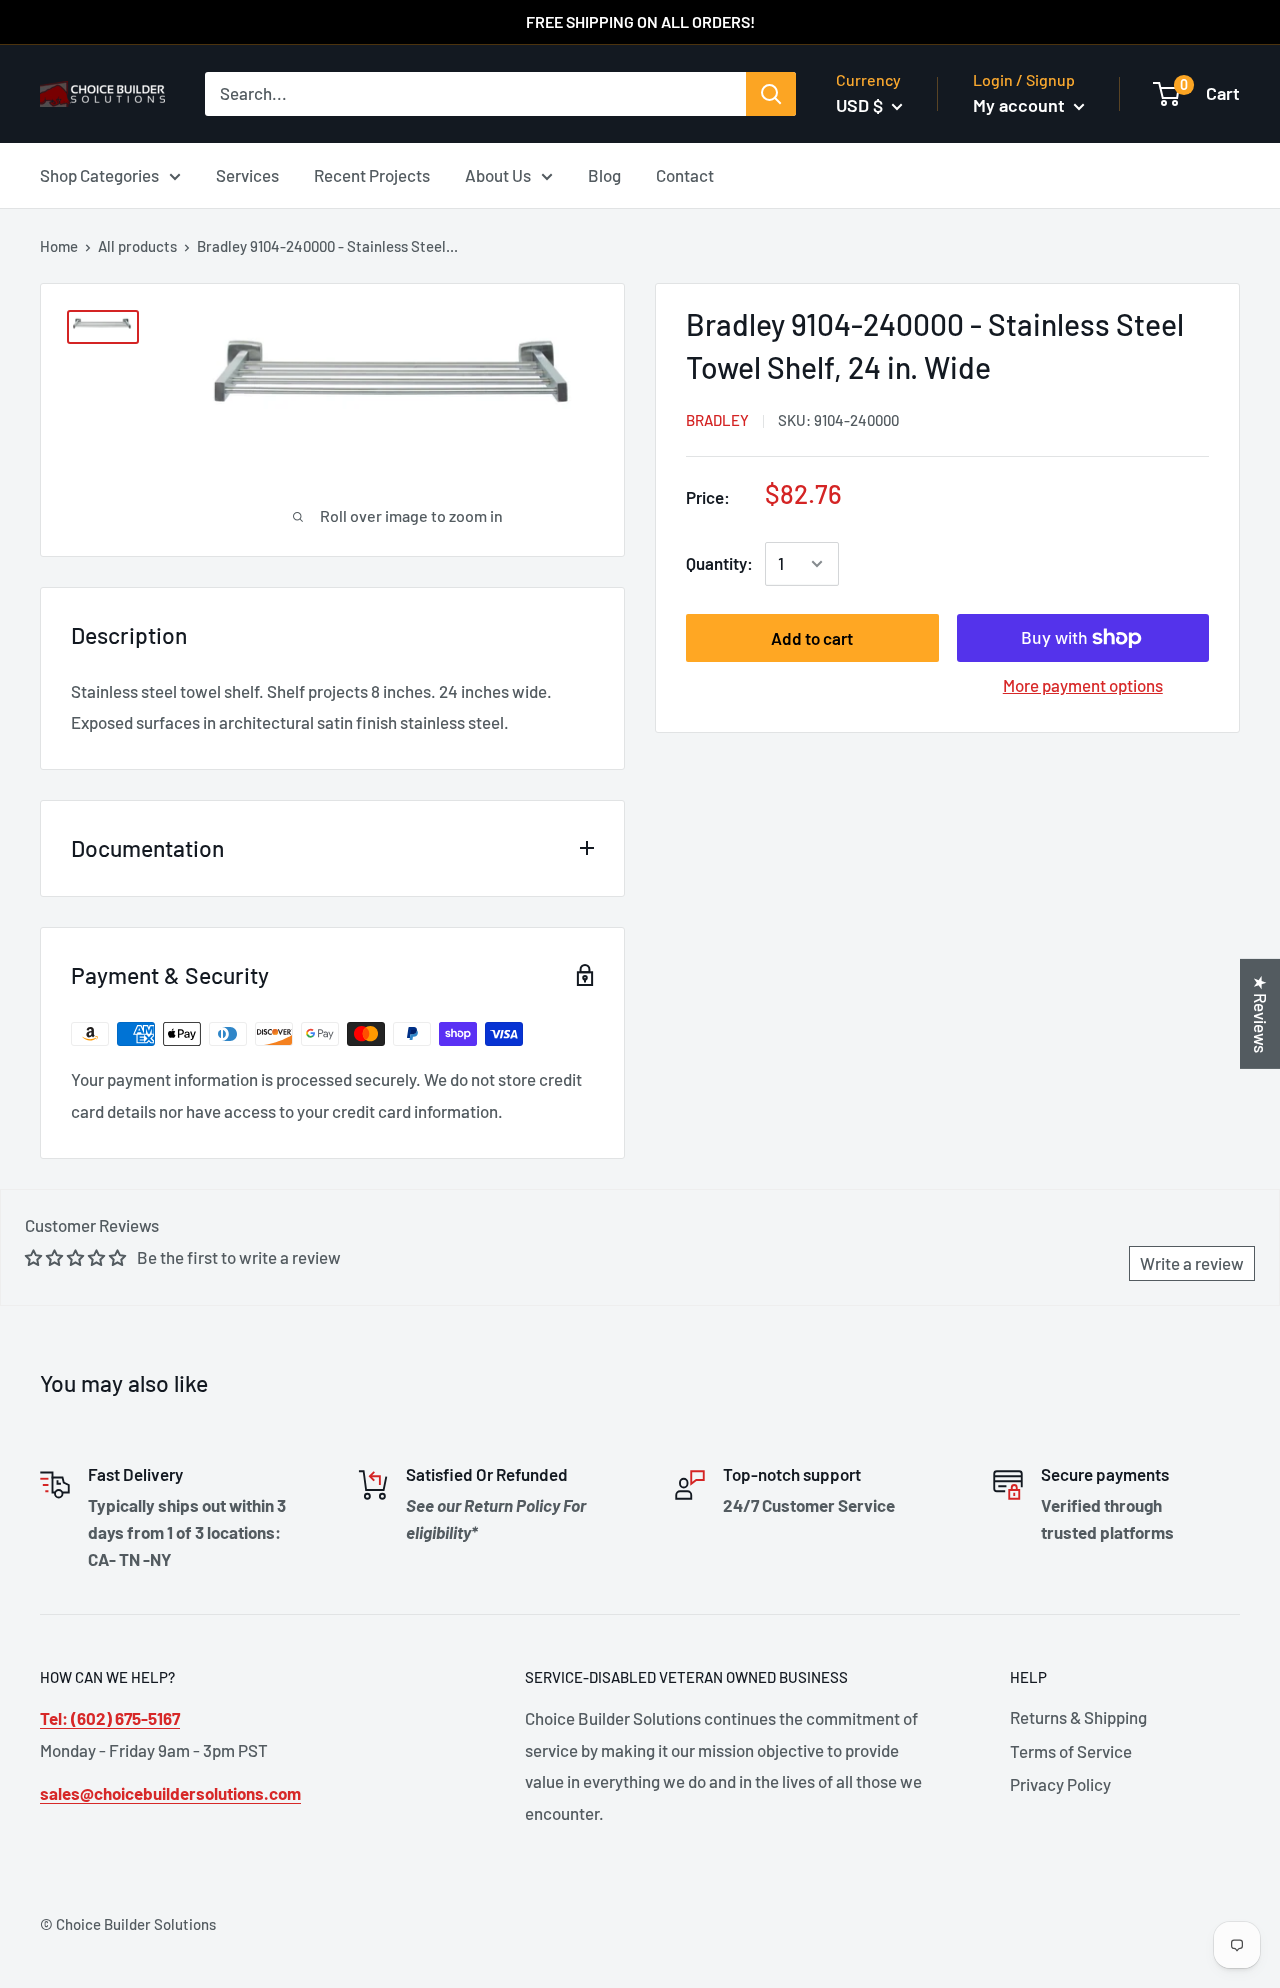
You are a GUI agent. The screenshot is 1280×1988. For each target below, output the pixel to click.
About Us (498, 174)
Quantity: (719, 563)
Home (59, 246)
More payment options (1083, 685)
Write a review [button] (1192, 1263)
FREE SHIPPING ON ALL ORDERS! (640, 21)
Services (247, 174)
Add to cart (812, 638)
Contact (685, 174)
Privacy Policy (1060, 1784)
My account (1021, 105)
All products (137, 246)
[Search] (771, 94)
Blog (604, 174)
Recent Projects (372, 174)
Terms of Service (1071, 1751)
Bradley (717, 420)
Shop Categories (99, 174)
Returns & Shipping (1078, 1717)
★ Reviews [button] (1261, 1014)
